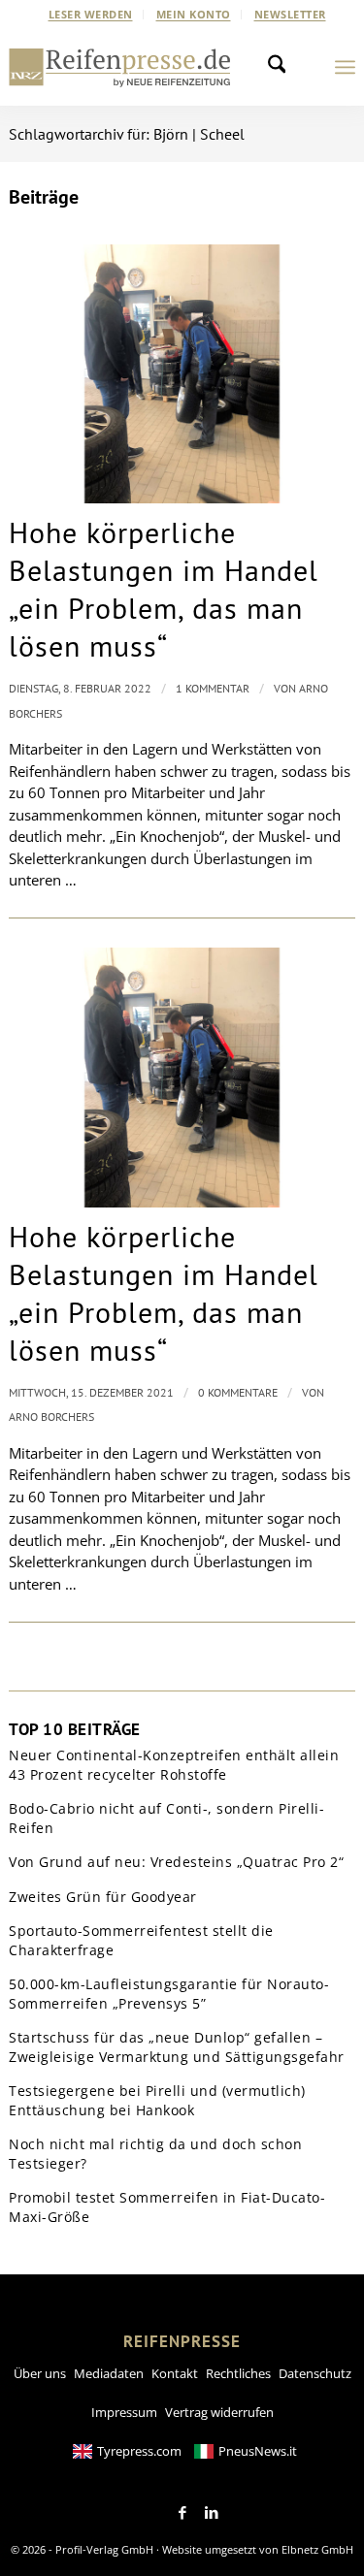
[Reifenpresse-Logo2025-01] (120, 67)
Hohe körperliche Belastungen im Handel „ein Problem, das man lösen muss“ (164, 589)
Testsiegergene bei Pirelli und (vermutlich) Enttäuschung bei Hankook (157, 2100)
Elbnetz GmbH (317, 2549)
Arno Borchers (51, 1417)
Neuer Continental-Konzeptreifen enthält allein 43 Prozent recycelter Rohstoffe (174, 1765)
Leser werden (91, 14)
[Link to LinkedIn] (212, 2513)
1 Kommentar (213, 688)
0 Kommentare (238, 1392)
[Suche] (282, 67)
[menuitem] (91, 15)
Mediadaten (109, 2373)
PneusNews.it (258, 2451)
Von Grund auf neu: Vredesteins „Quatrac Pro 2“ (176, 1862)
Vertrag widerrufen (219, 2412)
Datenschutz (315, 2373)
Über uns (40, 2373)
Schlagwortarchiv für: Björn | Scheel (127, 134)
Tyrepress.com (139, 2451)
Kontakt (175, 2373)
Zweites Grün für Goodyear (103, 1897)
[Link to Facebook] (182, 2513)
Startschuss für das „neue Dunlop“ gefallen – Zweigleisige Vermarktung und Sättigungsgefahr (177, 2047)
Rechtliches (238, 2373)
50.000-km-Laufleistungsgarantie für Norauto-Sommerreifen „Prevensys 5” (169, 1994)
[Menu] (345, 67)
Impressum (124, 2412)
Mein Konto (194, 14)
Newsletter (290, 14)
